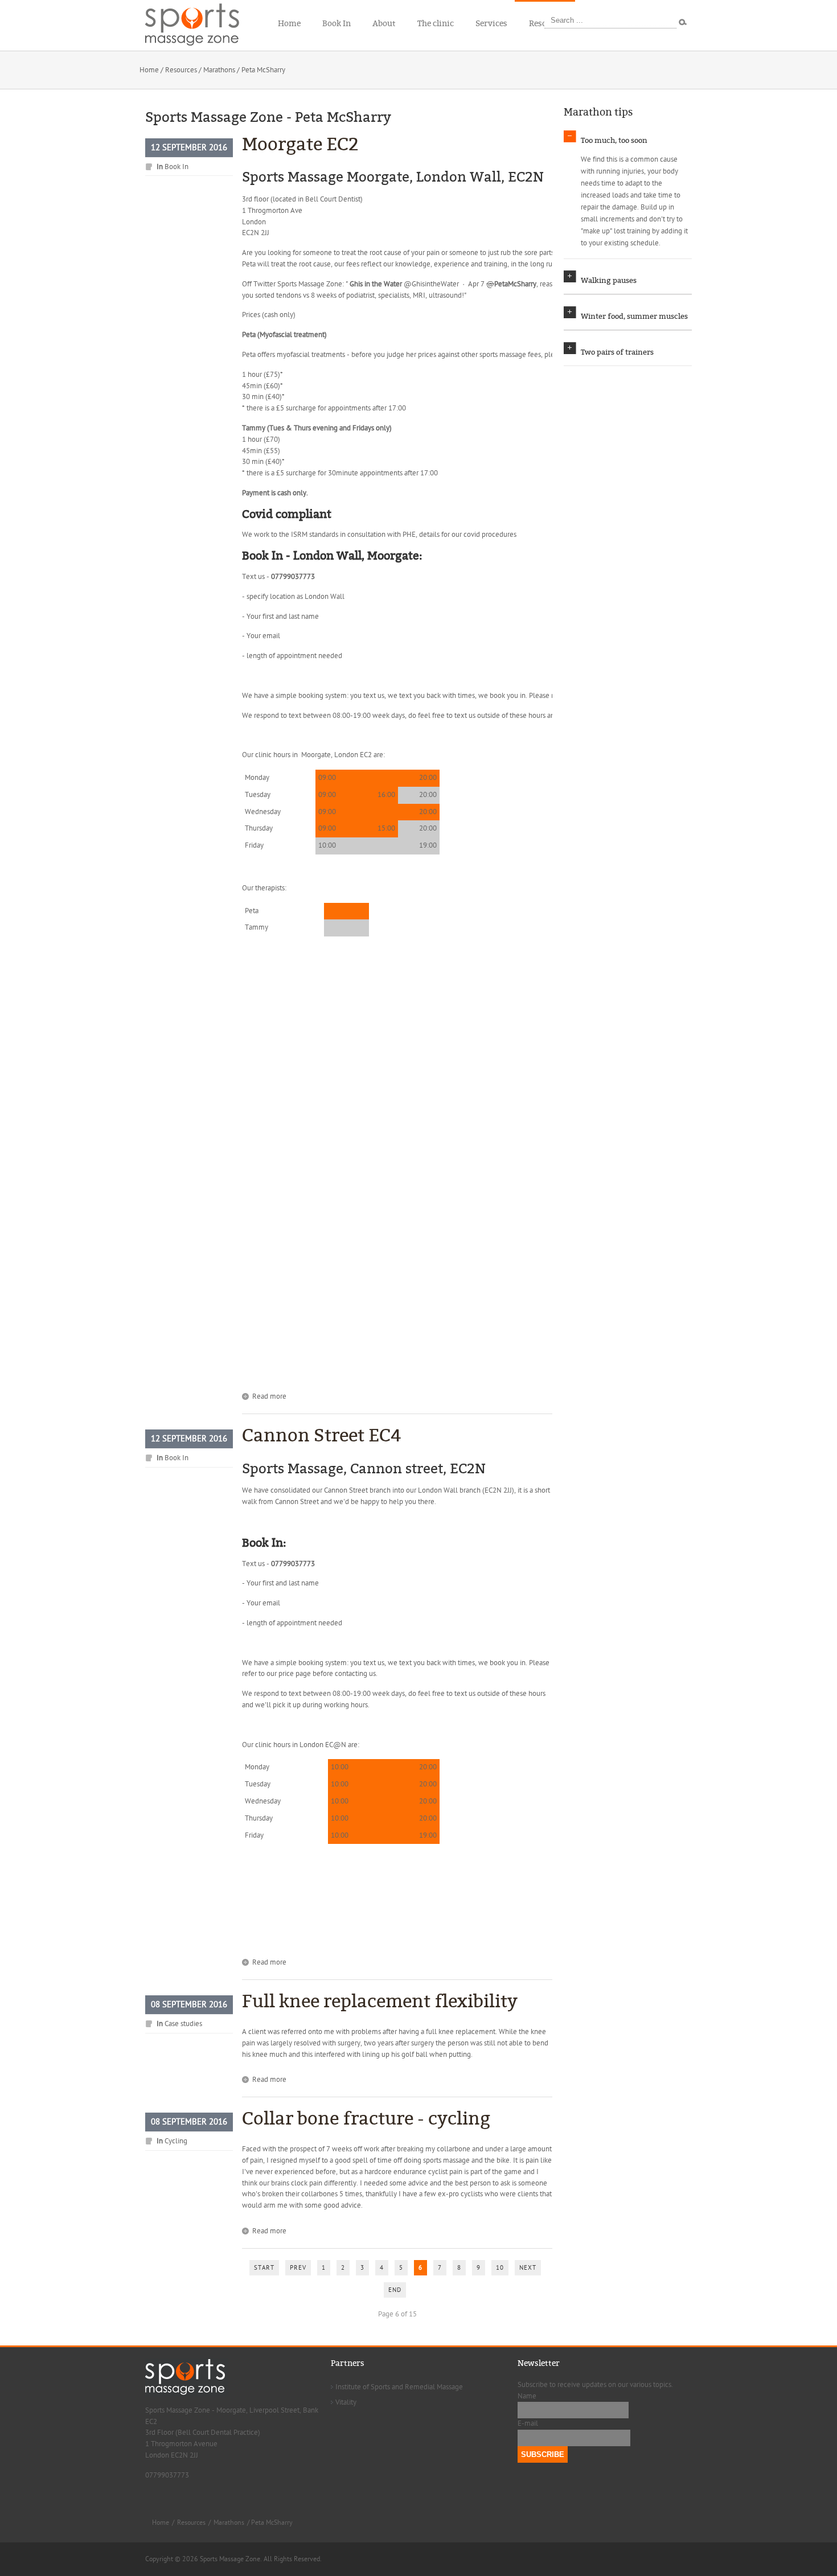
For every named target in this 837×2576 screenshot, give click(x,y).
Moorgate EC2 (300, 144)
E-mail (528, 2423)
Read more (269, 1396)
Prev (298, 2268)
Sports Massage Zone (310, 284)
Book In (177, 167)
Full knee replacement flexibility (380, 2001)
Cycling (176, 2141)
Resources (181, 70)
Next (528, 2268)
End (395, 2290)
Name (527, 2396)
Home (149, 70)
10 (500, 2268)
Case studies (183, 2024)
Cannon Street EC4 (322, 1435)
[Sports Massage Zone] (199, 23)
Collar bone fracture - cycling (366, 2119)
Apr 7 (477, 284)
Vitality (346, 2402)
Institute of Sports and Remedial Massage (399, 2387)
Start (264, 2268)
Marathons (219, 70)
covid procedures (490, 535)
